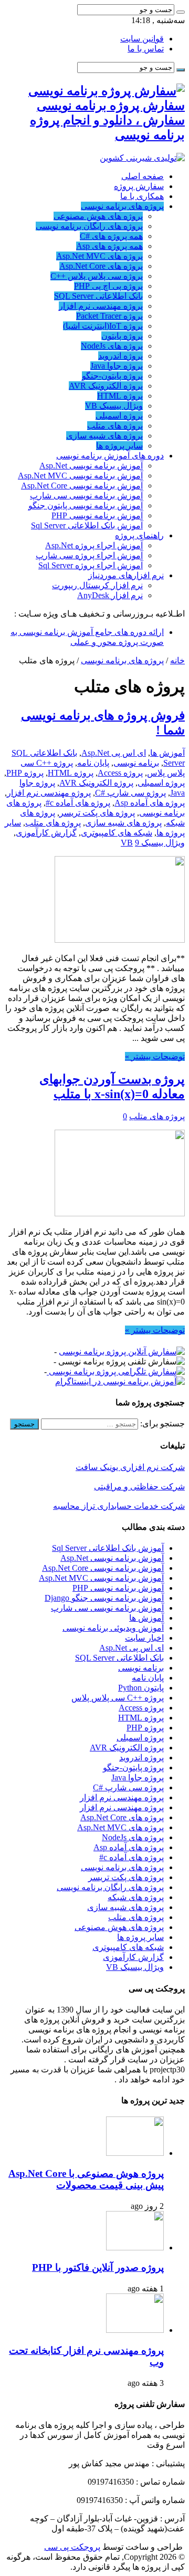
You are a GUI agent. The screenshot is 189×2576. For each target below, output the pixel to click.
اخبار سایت (144, 1638)
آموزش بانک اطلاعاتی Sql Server (87, 525)
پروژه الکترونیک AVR (106, 386)
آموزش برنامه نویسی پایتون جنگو (86, 505)
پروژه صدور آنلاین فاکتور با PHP (98, 2267)
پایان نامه (93, 763)
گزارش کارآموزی (46, 833)
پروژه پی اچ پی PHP (108, 286)
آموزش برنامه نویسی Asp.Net (91, 466)
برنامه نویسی (136, 763)
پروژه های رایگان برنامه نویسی (89, 226)
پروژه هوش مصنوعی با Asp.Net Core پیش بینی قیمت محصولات (86, 2179)
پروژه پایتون (122, 336)
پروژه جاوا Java (117, 366)
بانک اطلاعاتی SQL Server (98, 296)
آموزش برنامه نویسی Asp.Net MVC (80, 476)
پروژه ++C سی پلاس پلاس (118, 1698)
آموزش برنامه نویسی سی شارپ (86, 496)
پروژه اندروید (120, 356)
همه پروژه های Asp (109, 246)
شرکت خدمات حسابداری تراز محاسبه (119, 1506)
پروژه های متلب (115, 426)
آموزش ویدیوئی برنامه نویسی (113, 1628)
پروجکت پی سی (72, 2547)
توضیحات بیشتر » (155, 1056)
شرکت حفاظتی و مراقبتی (139, 1487)
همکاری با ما (142, 196)
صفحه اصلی (143, 176)
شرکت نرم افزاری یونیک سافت (130, 1467)
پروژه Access (120, 773)
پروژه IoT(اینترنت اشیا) (103, 326)
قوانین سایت (142, 39)
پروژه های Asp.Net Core (101, 266)
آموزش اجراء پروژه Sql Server (91, 565)
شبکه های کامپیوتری (117, 833)
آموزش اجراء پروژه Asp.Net (94, 545)
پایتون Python (141, 1688)
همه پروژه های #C (111, 236)
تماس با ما (146, 49)
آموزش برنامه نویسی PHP (97, 515)
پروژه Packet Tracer (109, 316)
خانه (177, 660)
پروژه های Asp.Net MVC (99, 256)
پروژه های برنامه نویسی (122, 206)
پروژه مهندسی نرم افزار (101, 306)
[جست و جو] (181, 12)
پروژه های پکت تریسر (97, 813)
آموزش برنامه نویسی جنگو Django (104, 1598)
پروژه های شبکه (136, 1897)
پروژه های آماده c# (78, 803)
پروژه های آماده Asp (150, 803)
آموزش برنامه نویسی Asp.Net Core (82, 486)
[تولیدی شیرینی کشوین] (142, 158)
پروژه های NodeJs (112, 346)
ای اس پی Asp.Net (114, 753)
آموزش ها (167, 753)
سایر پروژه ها (119, 446)
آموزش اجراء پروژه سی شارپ (89, 555)
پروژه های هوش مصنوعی (98, 216)
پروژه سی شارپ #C (130, 793)
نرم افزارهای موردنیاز (126, 575)
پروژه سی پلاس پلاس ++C (97, 276)
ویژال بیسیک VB (114, 406)
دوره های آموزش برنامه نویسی (110, 456)
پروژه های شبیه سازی (104, 436)
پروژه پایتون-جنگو (112, 376)
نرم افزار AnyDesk (110, 595)
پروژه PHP (25, 773)
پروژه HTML (120, 396)
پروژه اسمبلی (119, 416)
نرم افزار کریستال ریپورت (97, 585)
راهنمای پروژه (139, 535)
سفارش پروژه (139, 186)
